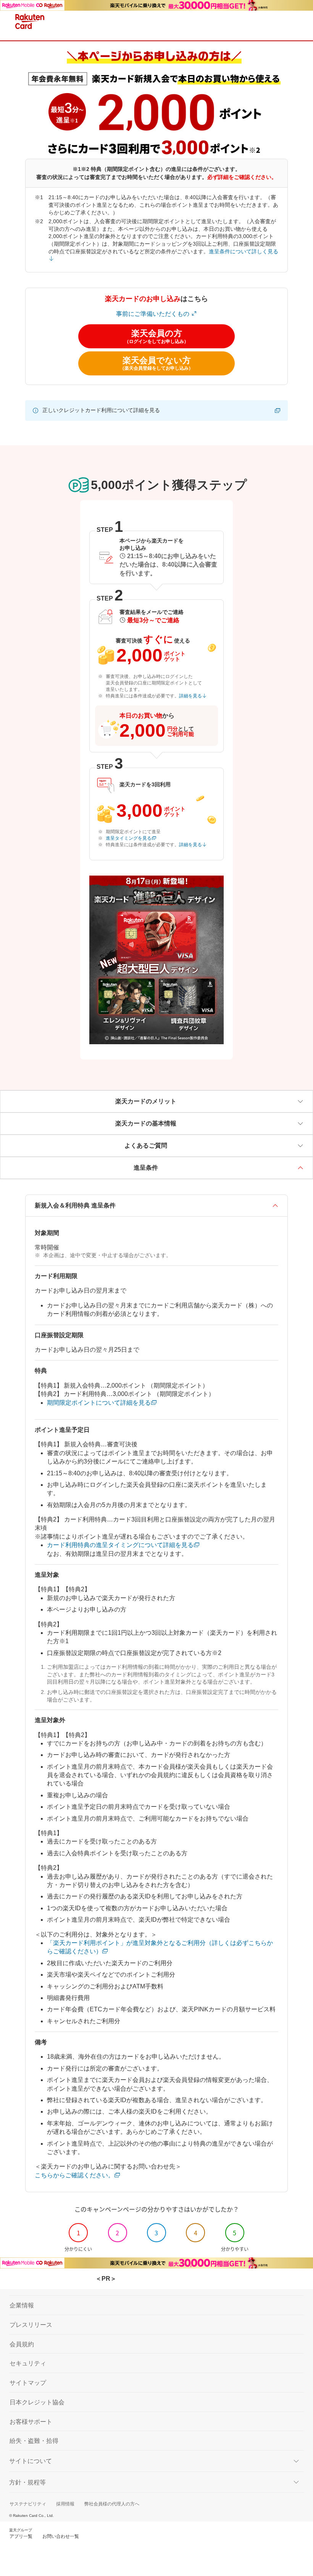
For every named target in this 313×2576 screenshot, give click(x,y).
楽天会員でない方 (156, 363)
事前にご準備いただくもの (153, 314)
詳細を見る (190, 696)
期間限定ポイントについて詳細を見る (99, 1403)
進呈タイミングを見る (129, 838)
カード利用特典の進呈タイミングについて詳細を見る (120, 1545)
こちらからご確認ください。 (74, 2175)
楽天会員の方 (156, 336)
